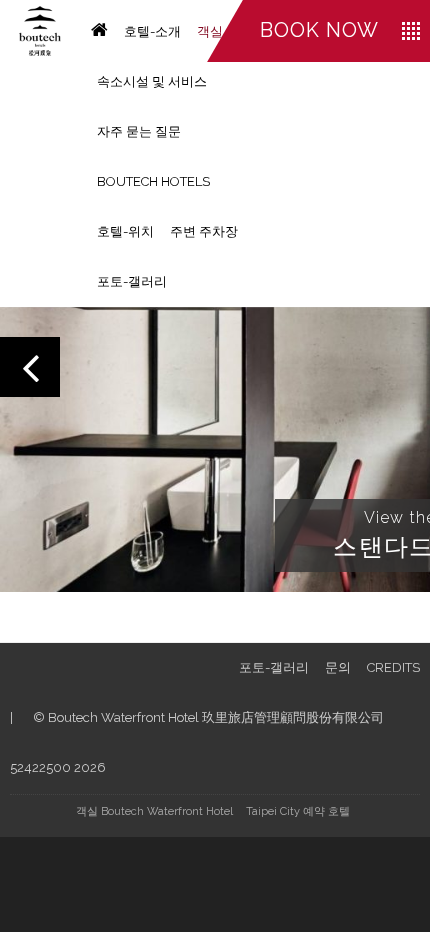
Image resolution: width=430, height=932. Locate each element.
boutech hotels (153, 181)
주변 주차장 (204, 231)
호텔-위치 (125, 231)
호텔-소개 (152, 31)
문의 (338, 667)
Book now (319, 30)
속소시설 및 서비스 (152, 81)
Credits (393, 667)
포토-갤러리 (132, 281)
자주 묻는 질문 (139, 131)
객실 (210, 31)
